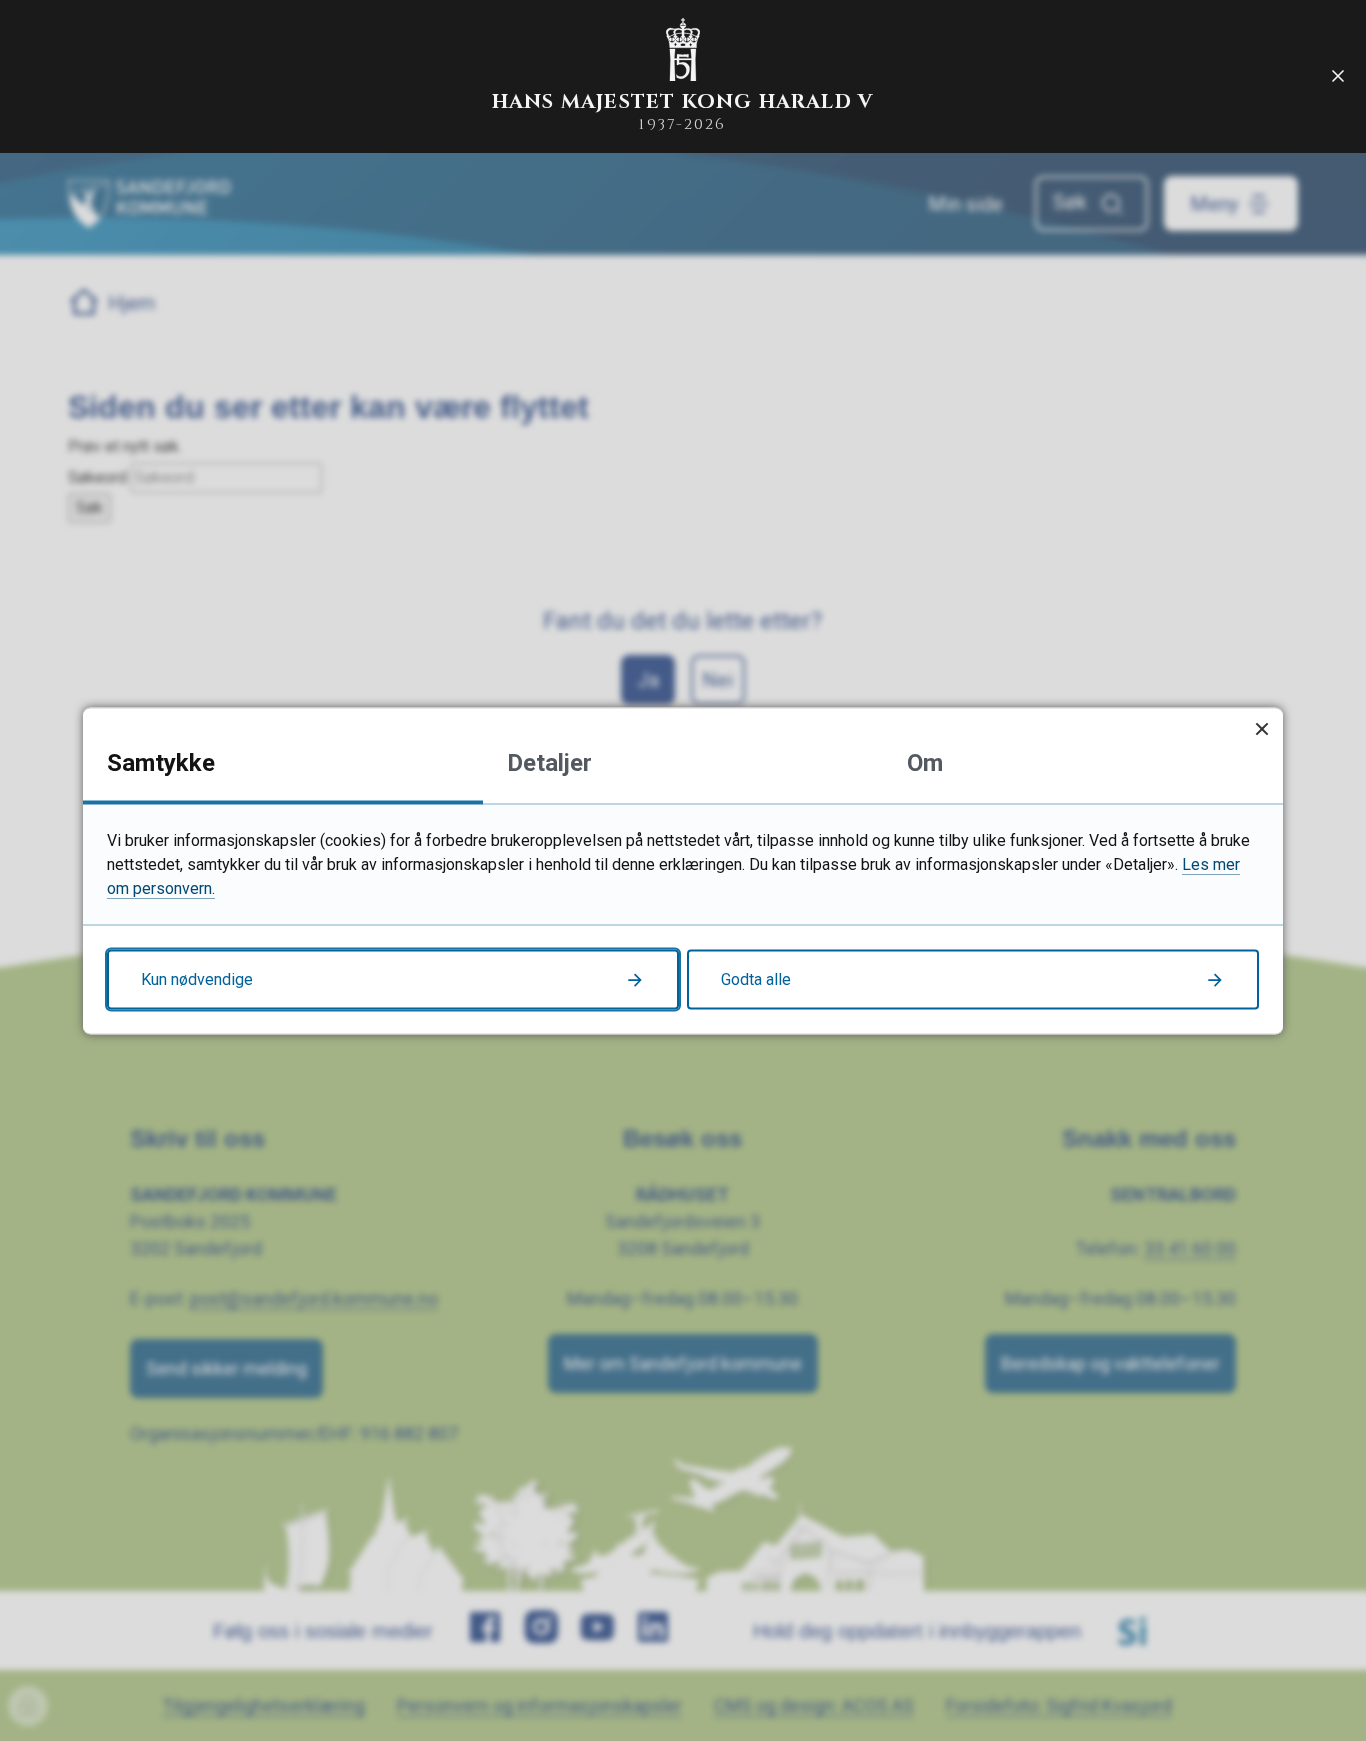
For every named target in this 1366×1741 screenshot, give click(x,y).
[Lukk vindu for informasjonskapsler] (1261, 728)
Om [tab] (925, 762)
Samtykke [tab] (161, 762)
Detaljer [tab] (549, 762)
